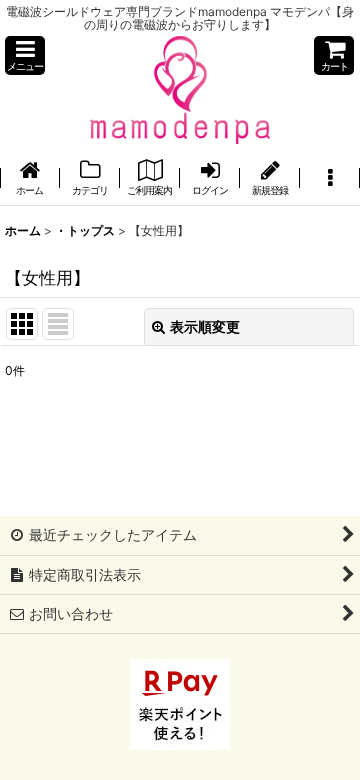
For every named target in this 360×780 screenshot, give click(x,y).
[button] (25, 55)
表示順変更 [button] (205, 326)
